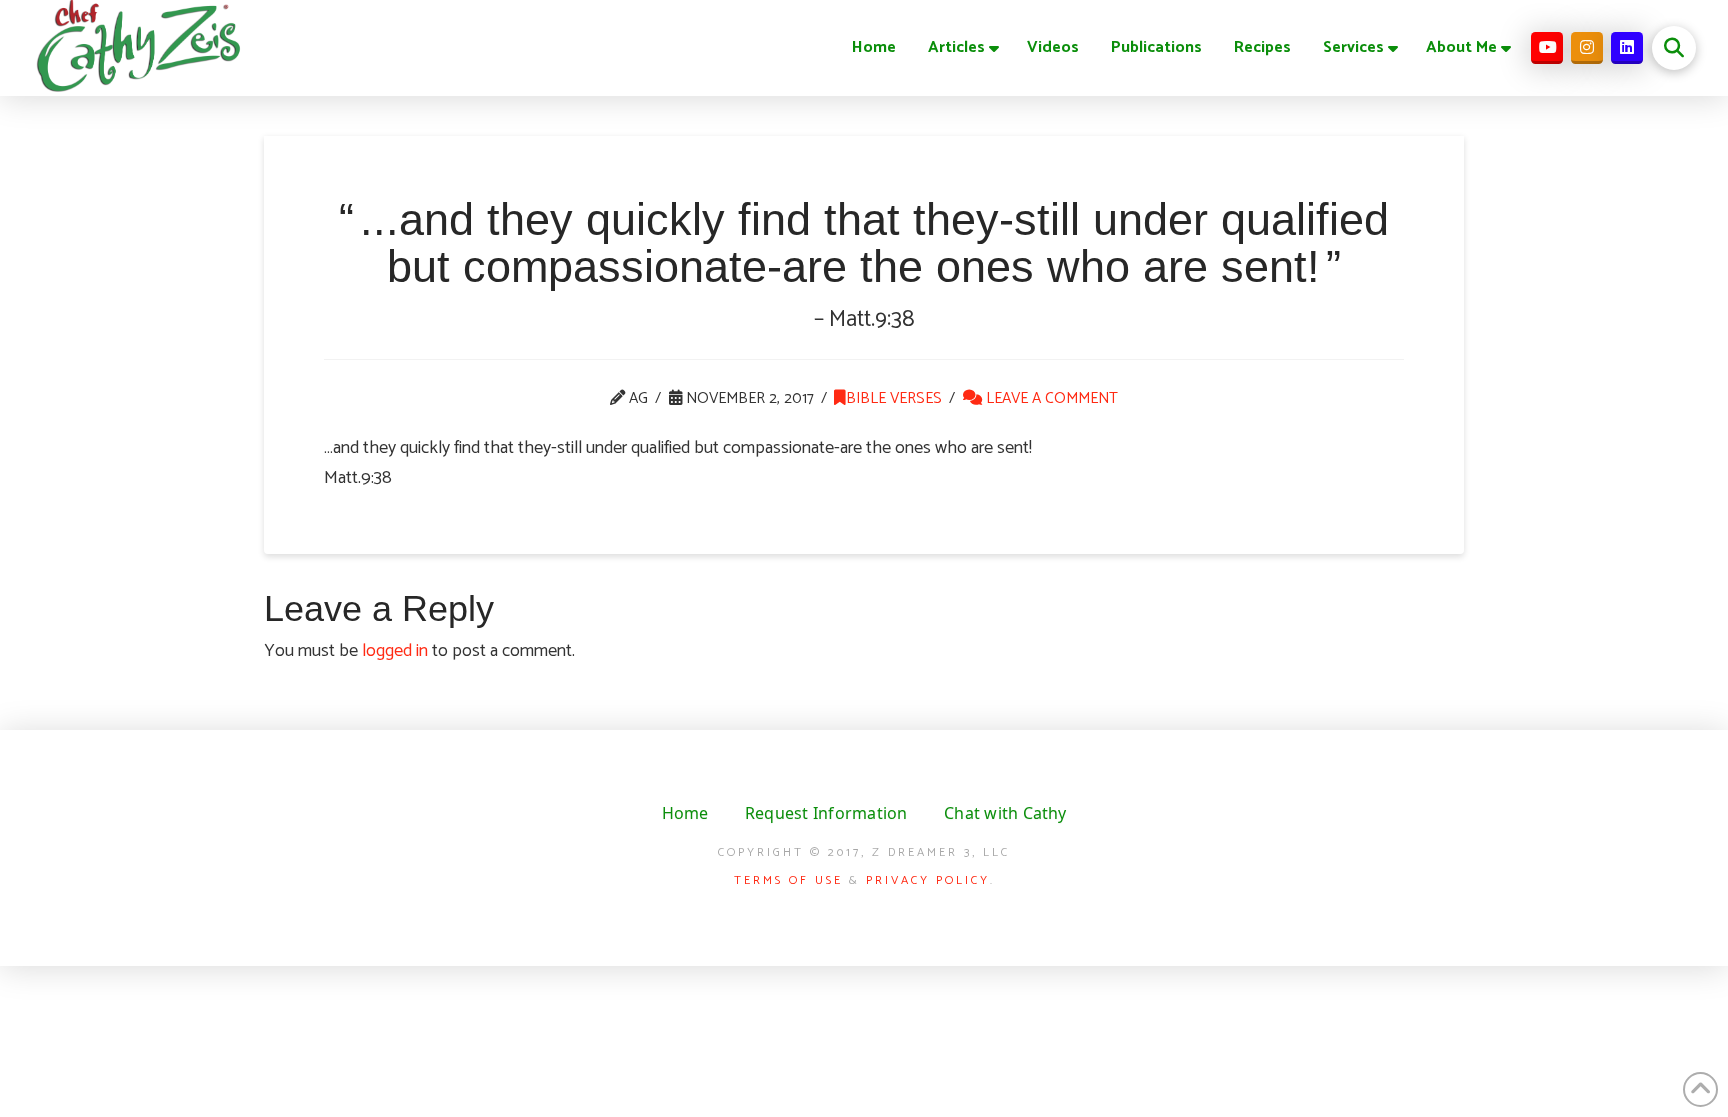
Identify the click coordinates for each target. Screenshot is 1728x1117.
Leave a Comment (1050, 398)
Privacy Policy (928, 880)
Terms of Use (788, 880)
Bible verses (894, 398)
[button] (1674, 48)
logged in (395, 651)
